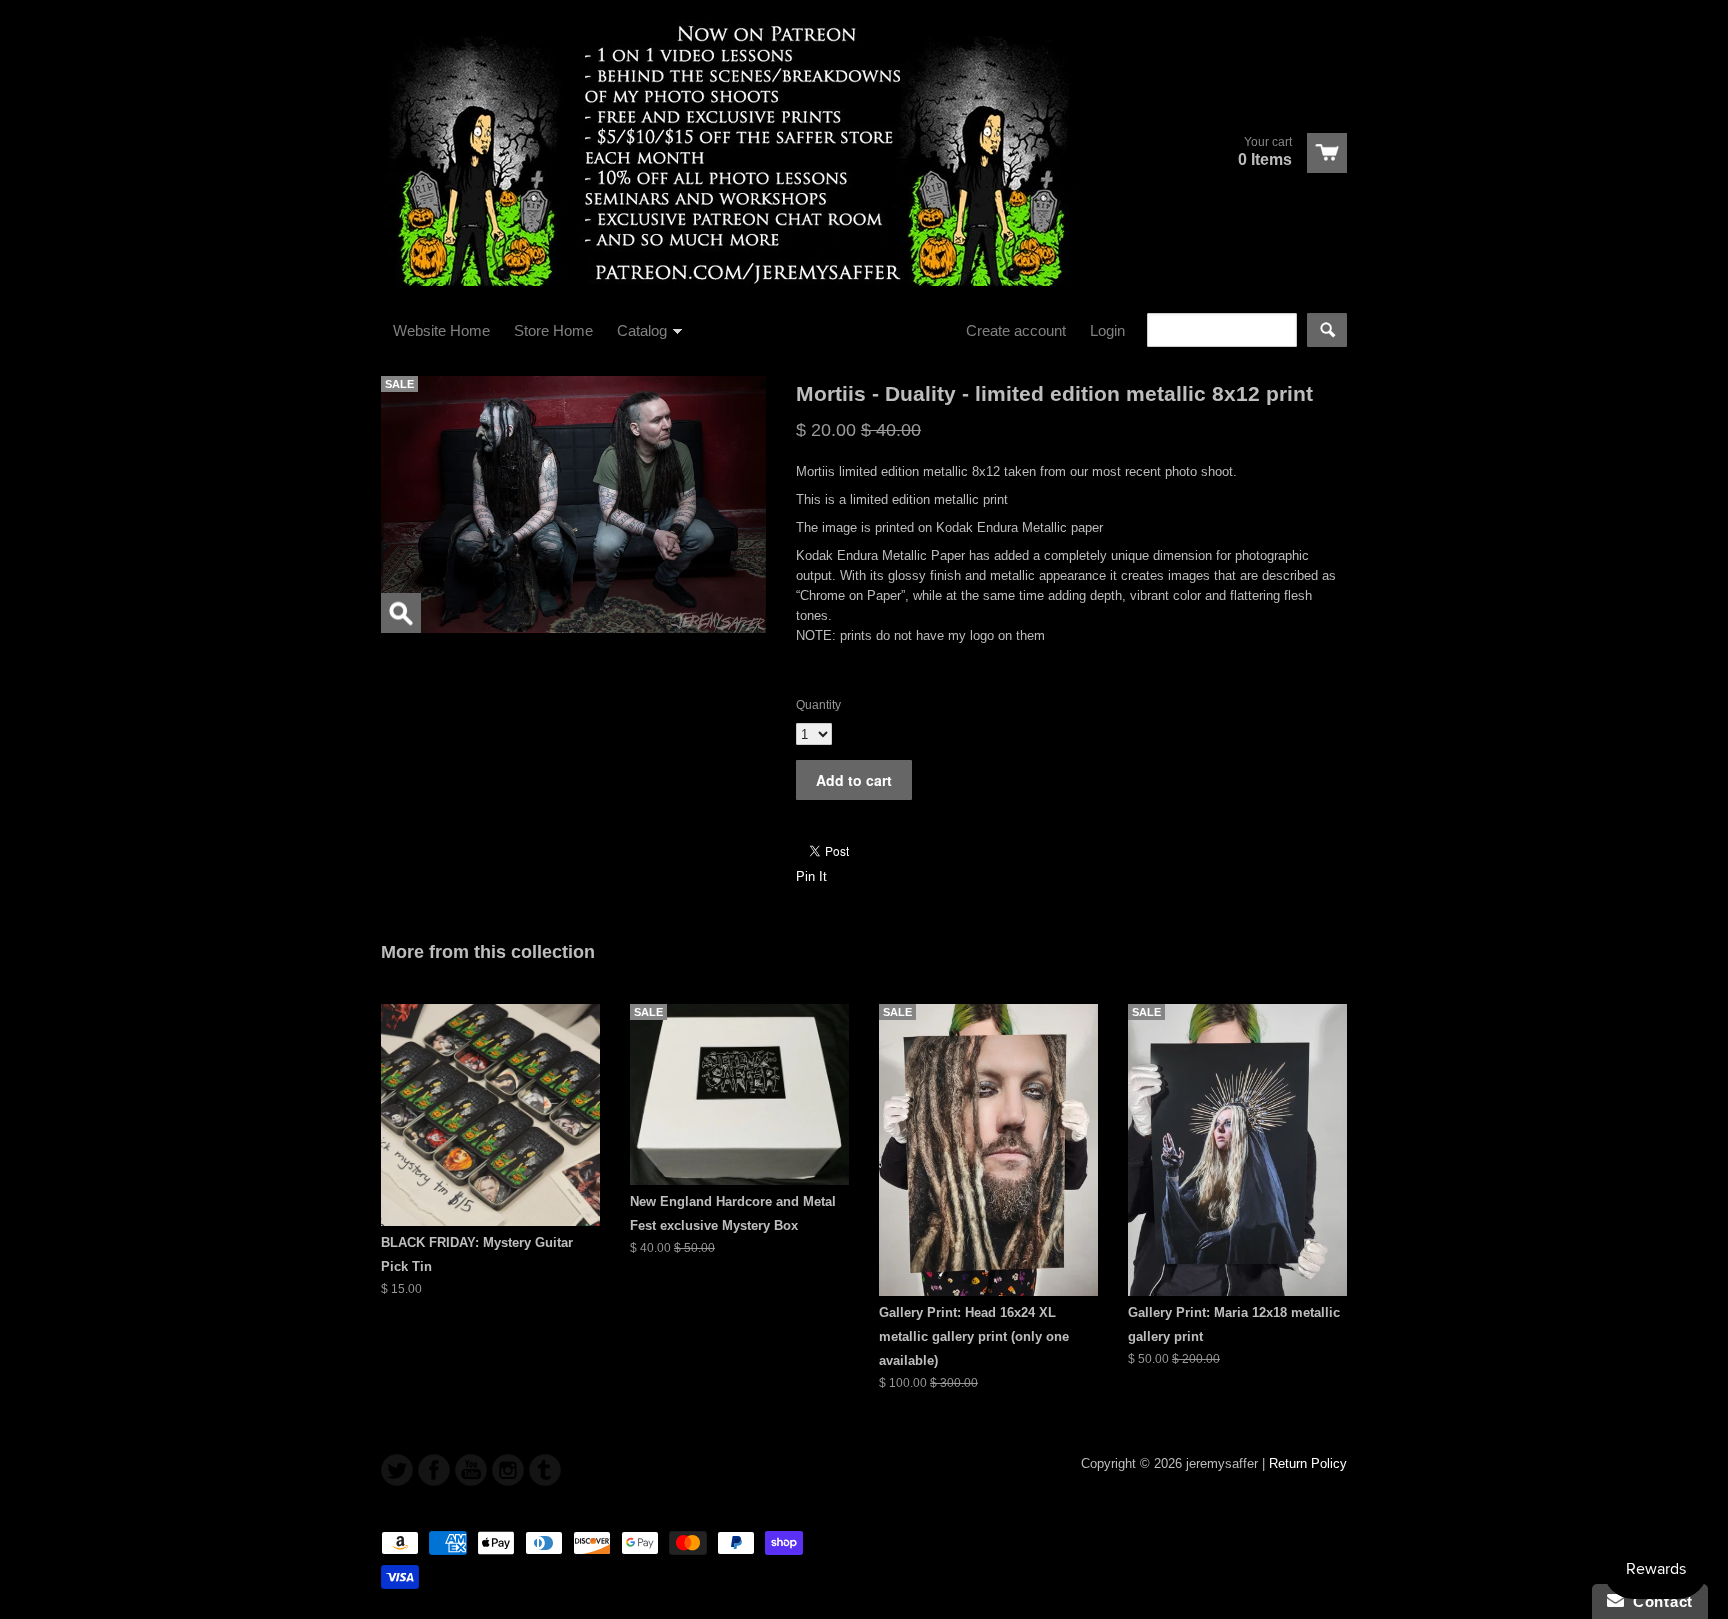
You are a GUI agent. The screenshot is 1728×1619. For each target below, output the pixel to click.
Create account (1016, 330)
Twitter (397, 1470)
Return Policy (1308, 1463)
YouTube (471, 1470)
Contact (1658, 1601)
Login (1107, 330)
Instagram (508, 1470)
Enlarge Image (401, 613)
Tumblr (545, 1470)
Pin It (811, 876)
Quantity (818, 705)
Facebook (434, 1470)
